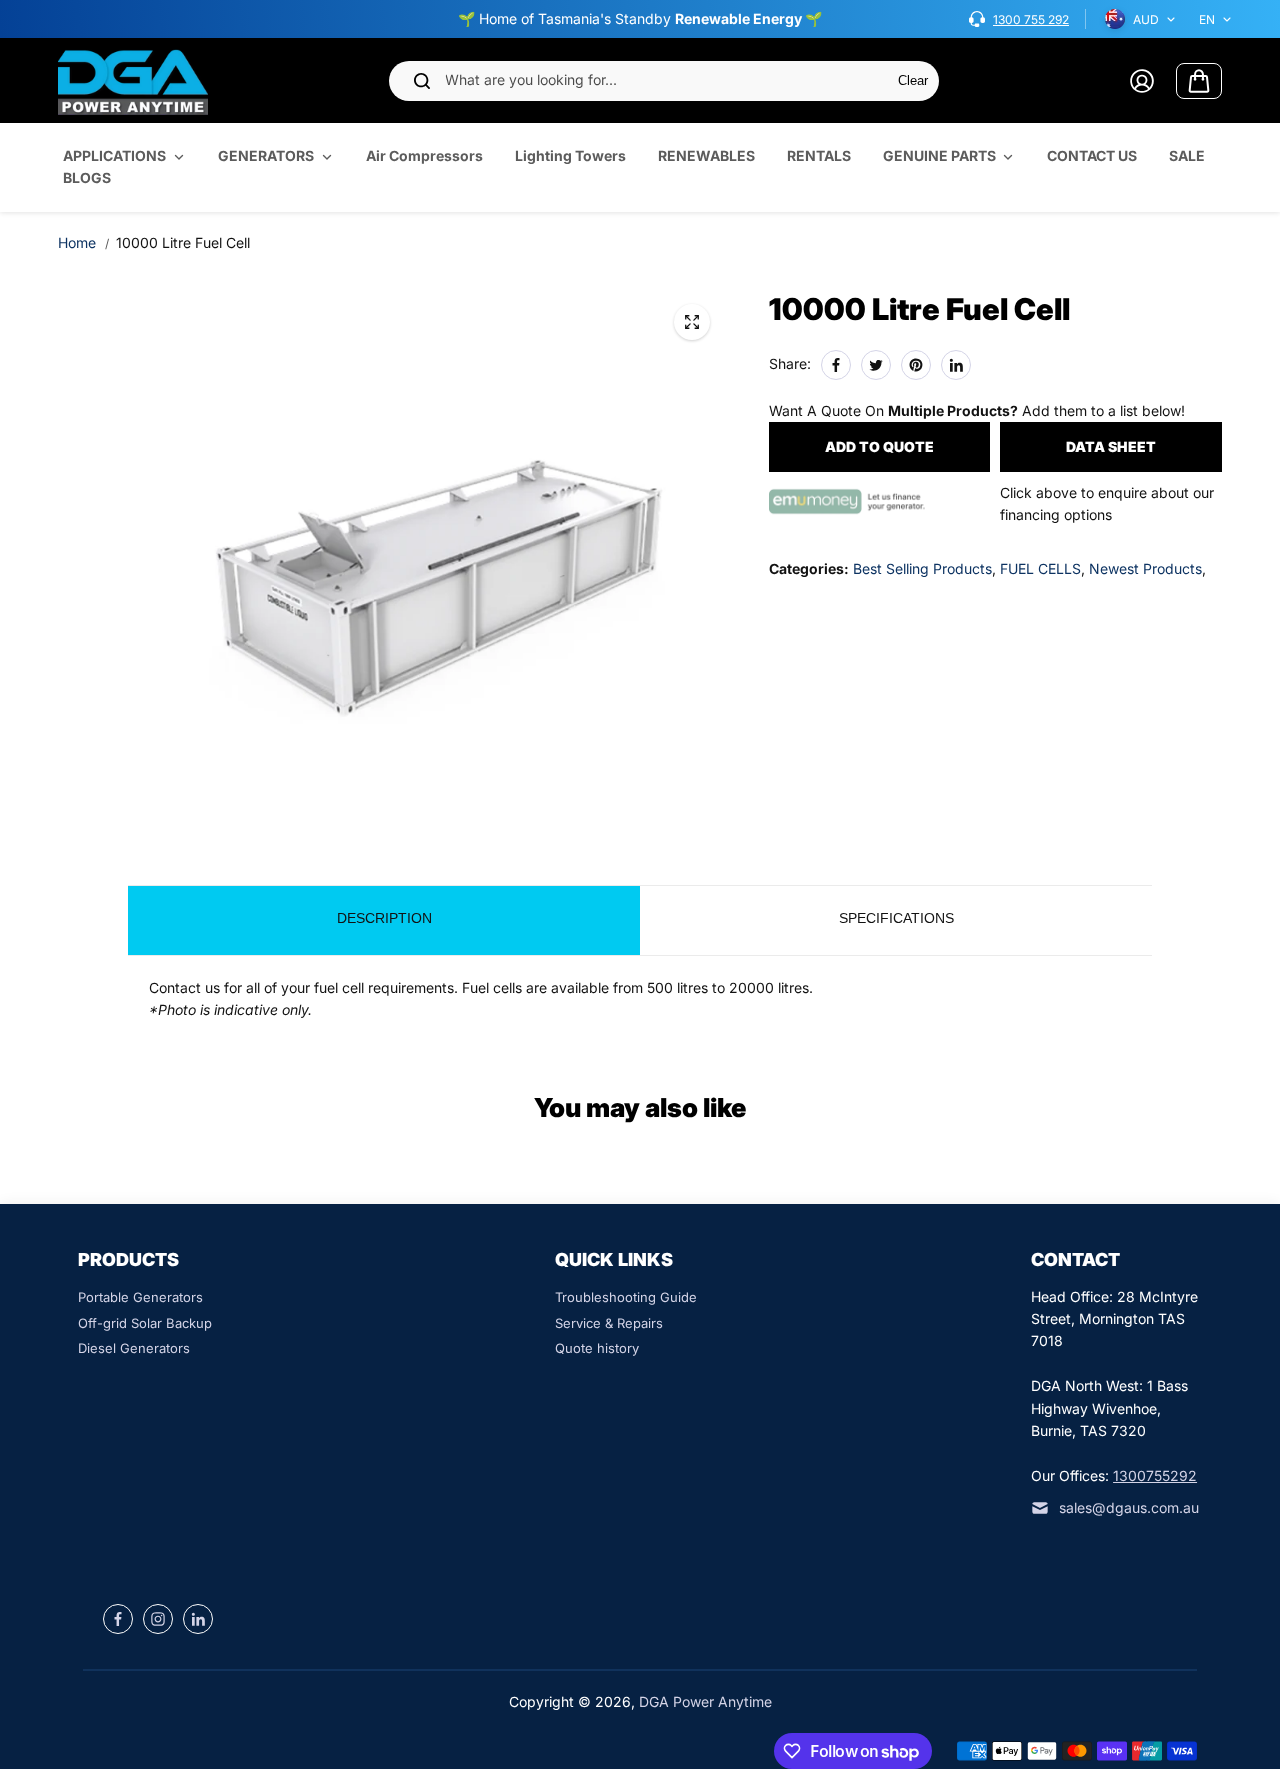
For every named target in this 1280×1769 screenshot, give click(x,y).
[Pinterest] (916, 365)
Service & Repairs (609, 1323)
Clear (913, 80)
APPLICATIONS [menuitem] (114, 155)
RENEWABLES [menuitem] (706, 155)
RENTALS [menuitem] (819, 155)
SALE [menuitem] (1187, 155)
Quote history (597, 1348)
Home (77, 242)
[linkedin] (198, 1619)
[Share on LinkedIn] (956, 365)
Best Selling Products (922, 568)
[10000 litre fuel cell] (692, 322)
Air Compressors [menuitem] (424, 155)
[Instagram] (158, 1619)
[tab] (384, 920)
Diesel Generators (134, 1348)
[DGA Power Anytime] (133, 80)
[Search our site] (422, 81)
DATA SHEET (1111, 446)
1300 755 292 (1031, 19)
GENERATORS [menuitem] (266, 155)
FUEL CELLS (1040, 568)
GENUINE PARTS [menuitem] (939, 155)
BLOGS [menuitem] (87, 178)
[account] (1142, 81)
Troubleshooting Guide (626, 1297)
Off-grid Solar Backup (145, 1323)
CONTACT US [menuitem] (1092, 155)
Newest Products (1145, 568)
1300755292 (1155, 1475)
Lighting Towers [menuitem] (570, 155)
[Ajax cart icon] (1199, 81)
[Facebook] (836, 365)
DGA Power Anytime (705, 1701)
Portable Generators (140, 1297)
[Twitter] (876, 365)
